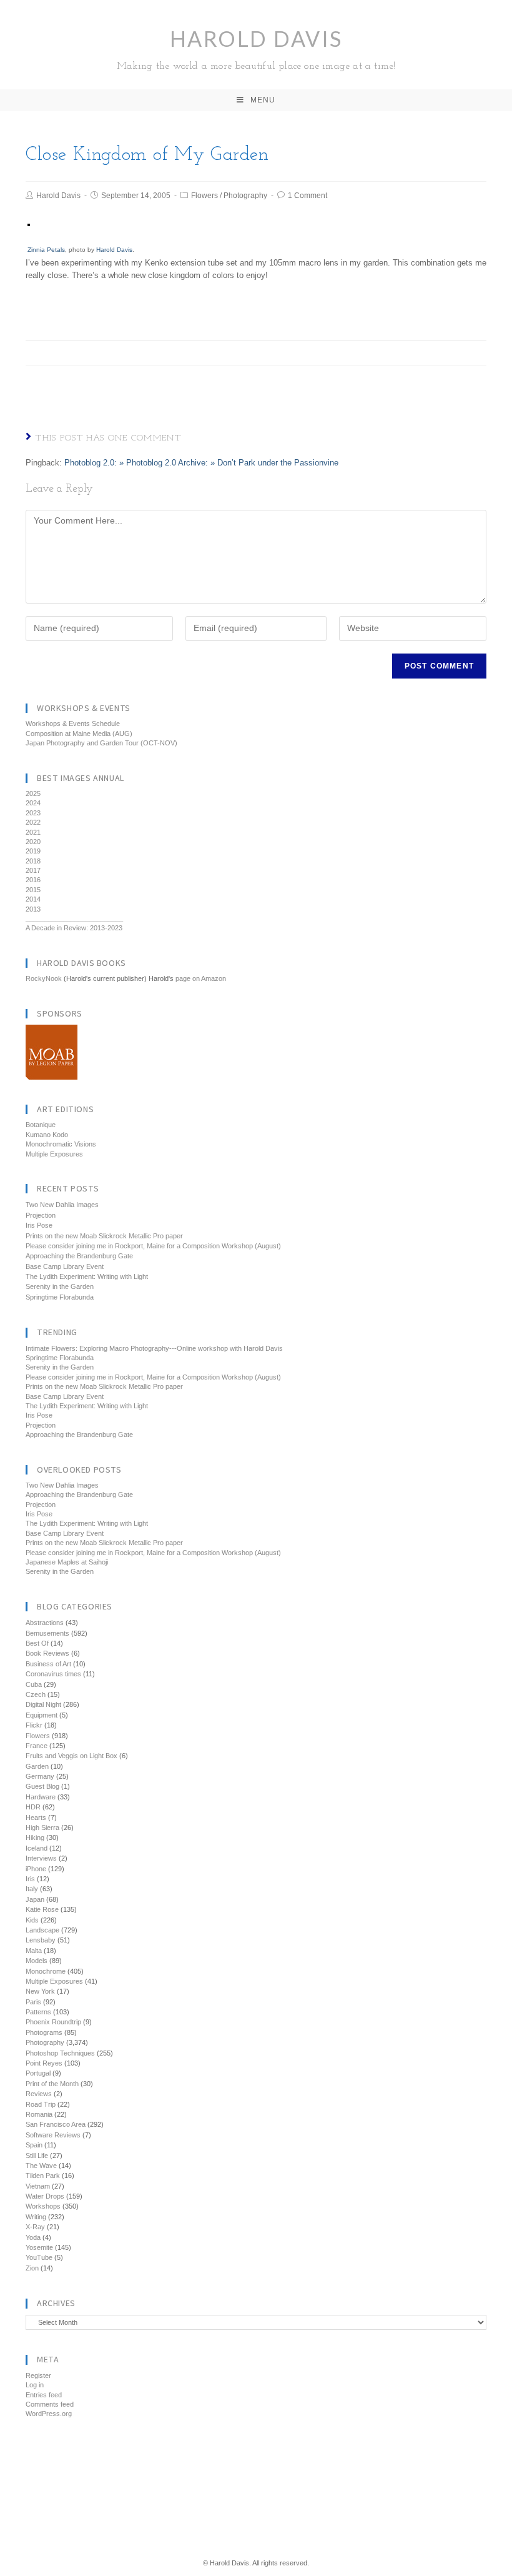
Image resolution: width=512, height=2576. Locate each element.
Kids (32, 1920)
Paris (33, 2002)
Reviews (39, 2094)
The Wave (41, 2166)
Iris (30, 1879)
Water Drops (45, 2196)
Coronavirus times (53, 1674)
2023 (33, 813)
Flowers (204, 196)
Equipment (42, 1715)
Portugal (38, 2073)
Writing (36, 2217)
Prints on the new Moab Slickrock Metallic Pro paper (104, 1236)
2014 (33, 899)
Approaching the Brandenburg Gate (79, 1256)
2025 (33, 793)
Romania (39, 2114)
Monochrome (46, 1971)
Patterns (38, 2012)
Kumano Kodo (47, 1135)
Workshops (43, 2206)
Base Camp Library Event (65, 1266)
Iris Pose (39, 1225)
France (37, 1746)
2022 (33, 822)
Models (37, 1961)
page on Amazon (201, 978)
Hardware (41, 1797)
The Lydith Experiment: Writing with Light (87, 1276)
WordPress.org (49, 2414)
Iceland (37, 1848)
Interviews (41, 1858)
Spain (34, 2145)
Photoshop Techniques (60, 2053)
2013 (33, 909)
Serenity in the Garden (60, 1286)
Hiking (35, 1838)
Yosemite (39, 2247)
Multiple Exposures (54, 1154)
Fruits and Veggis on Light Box (71, 1756)
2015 (33, 890)
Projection (41, 1215)
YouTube (39, 2257)
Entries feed (44, 2395)
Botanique (41, 1125)
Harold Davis (256, 48)
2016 (33, 880)
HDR (33, 1807)
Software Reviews (53, 2135)
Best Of (37, 1643)
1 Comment (308, 196)
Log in (35, 2385)
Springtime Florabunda (60, 1297)
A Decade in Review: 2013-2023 (74, 928)
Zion (32, 2268)
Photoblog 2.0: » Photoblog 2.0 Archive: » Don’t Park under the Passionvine (201, 463)
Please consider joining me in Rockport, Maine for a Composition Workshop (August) (153, 1246)
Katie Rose (42, 1909)
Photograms (44, 2032)
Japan (35, 1899)
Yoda (33, 2237)
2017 (33, 870)
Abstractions (45, 1623)
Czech (36, 1694)
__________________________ (74, 918)
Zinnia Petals (46, 250)
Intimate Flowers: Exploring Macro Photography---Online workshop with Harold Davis (154, 1348)
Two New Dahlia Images (62, 1205)
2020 (33, 842)
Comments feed (50, 2404)
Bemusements (47, 1633)
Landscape (42, 1930)
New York (40, 1991)
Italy (32, 1889)
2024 (33, 803)
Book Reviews (47, 1653)
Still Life (37, 2156)
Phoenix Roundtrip (53, 2022)
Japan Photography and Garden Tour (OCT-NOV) (101, 743)
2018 (33, 861)
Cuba (34, 1684)
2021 (33, 832)
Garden (37, 1766)
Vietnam (38, 2186)
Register (38, 2375)
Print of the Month (52, 2084)
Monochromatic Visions (61, 1144)
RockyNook (44, 978)
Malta (34, 1951)
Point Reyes (44, 2063)
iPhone (36, 1869)
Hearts (36, 1818)
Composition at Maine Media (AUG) (79, 734)
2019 (33, 851)
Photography (245, 196)
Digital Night (43, 1704)
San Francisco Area (56, 2124)
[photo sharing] (29, 225)
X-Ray (35, 2227)
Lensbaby (41, 1940)
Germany (40, 1776)
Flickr (34, 1725)
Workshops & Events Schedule (73, 724)
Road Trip (41, 2104)
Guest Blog (42, 1786)
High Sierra (42, 1828)
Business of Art (48, 1664)
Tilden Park (43, 2176)
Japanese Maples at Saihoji (67, 1562)
